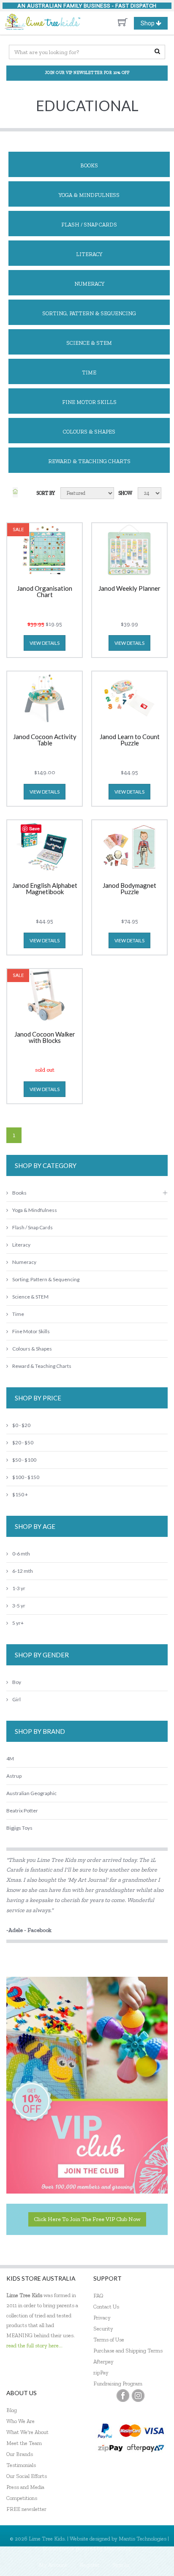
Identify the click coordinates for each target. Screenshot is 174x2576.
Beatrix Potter (22, 1811)
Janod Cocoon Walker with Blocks (45, 1038)
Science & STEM (89, 343)
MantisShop (118, 2548)
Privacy (102, 2318)
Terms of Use (109, 2340)
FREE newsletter (26, 2509)
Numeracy (89, 284)
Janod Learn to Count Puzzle (130, 740)
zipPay (101, 2373)
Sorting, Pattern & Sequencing (89, 313)
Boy (17, 1682)
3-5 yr (19, 1606)
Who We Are (20, 2421)
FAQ (98, 2296)
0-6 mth (21, 1554)
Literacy (89, 254)
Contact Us (106, 2307)
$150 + (20, 1494)
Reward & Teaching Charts (89, 461)
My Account (53, 2565)
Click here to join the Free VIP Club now (87, 2219)
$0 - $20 (21, 1425)
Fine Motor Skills (89, 402)
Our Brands (20, 2454)
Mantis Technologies (143, 2539)
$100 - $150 (26, 1477)
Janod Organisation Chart (45, 592)
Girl (16, 1699)
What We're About (27, 2432)
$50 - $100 (24, 1460)
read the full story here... (34, 2345)
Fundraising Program (118, 2384)
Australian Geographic (31, 1793)
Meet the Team (24, 2443)
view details (45, 643)
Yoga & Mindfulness (89, 195)
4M (10, 1759)
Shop (154, 25)
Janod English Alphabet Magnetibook (45, 889)
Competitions (22, 2498)
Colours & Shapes (89, 432)
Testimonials (21, 2465)
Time (89, 372)
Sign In (121, 2565)
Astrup (14, 1776)
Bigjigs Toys (19, 1828)
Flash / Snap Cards (89, 225)
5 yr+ (18, 1623)
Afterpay (103, 2362)
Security (103, 2329)
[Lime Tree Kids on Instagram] (138, 2396)
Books (89, 165)
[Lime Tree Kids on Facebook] (123, 2396)
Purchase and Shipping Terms (128, 2351)
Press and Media (25, 2487)
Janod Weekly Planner (129, 589)
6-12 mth (23, 1571)
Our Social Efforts (27, 2476)
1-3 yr (19, 1588)
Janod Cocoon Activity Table (45, 740)
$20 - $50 (23, 1442)
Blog (12, 2410)
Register (90, 2565)
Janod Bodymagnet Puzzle (129, 889)
